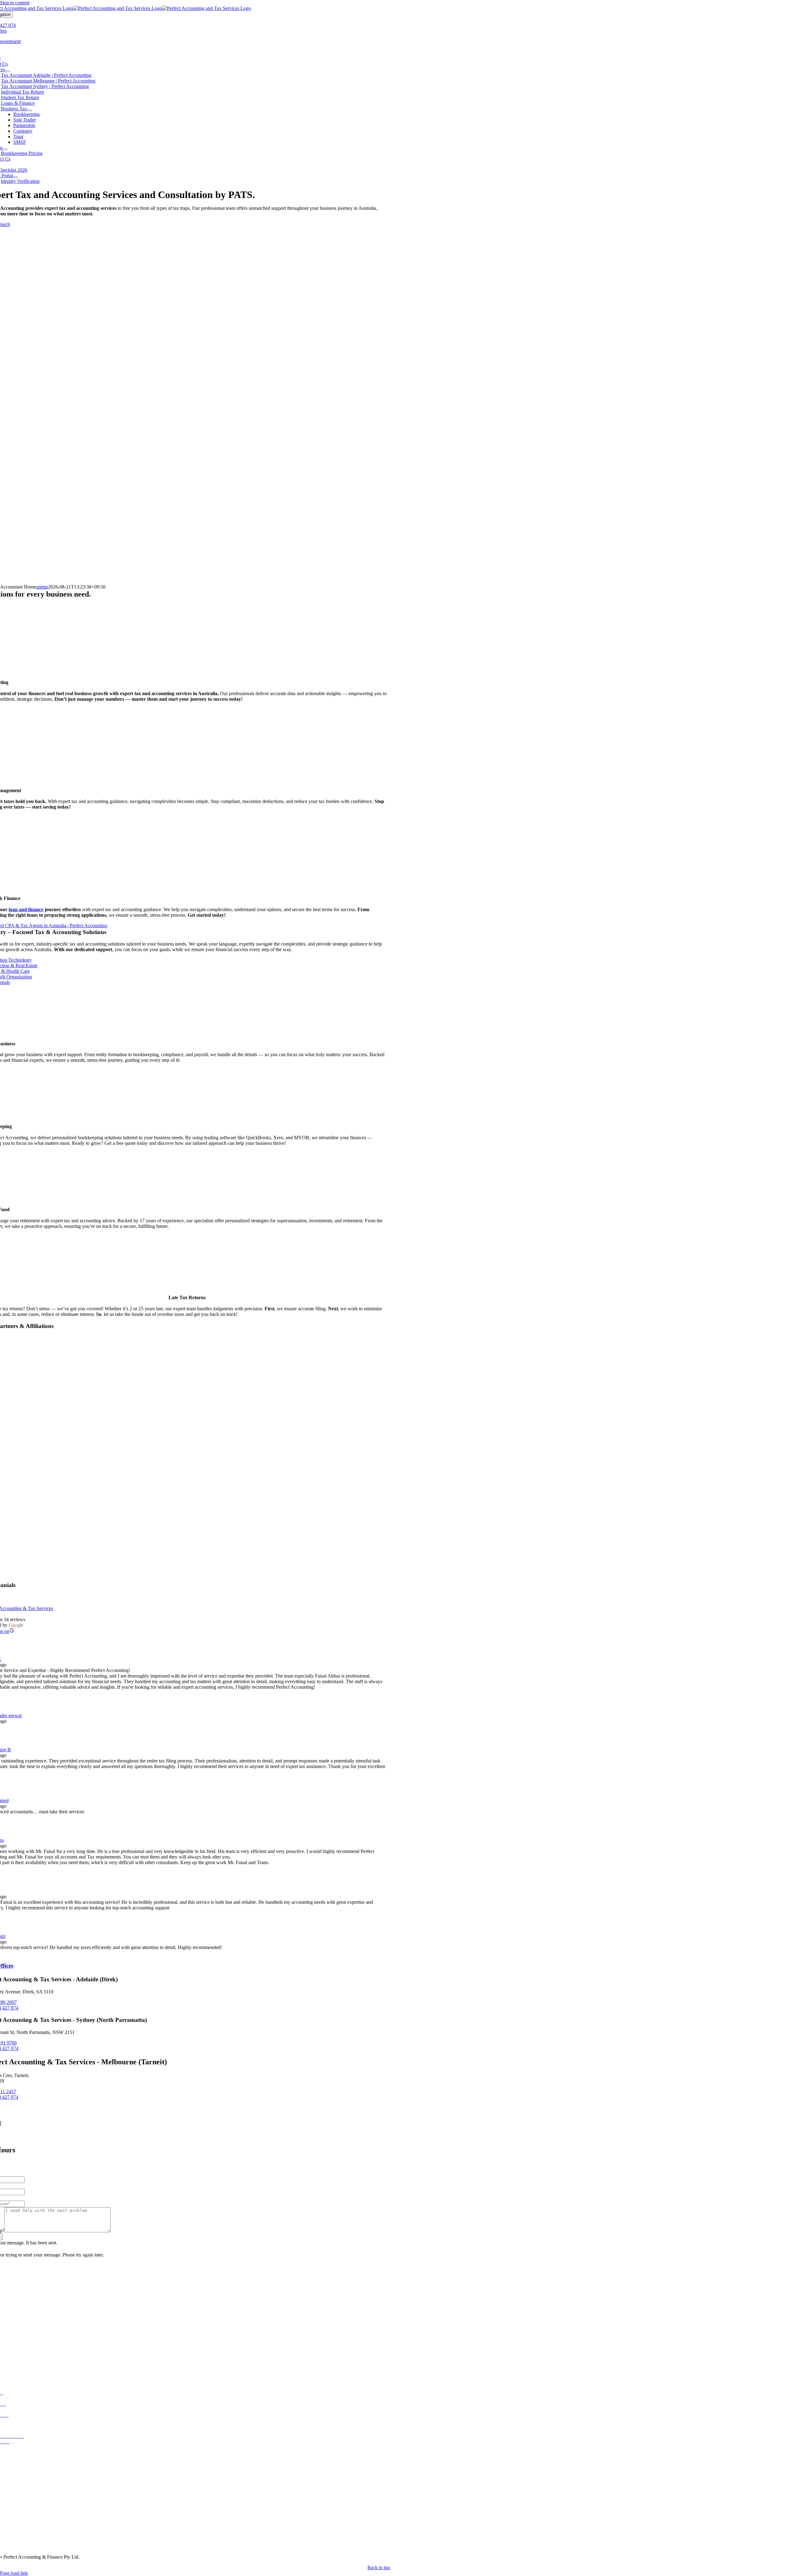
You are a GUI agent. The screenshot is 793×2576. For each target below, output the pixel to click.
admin (42, 587)
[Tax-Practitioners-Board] (187, 1579)
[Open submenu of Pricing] (5, 149)
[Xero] (187, 1466)
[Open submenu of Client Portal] (15, 177)
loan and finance (26, 909)
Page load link (14, 2573)
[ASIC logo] (187, 1511)
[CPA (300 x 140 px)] (187, 1556)
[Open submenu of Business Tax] (29, 110)
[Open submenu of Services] (7, 71)
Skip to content (15, 3)
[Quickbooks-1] (187, 1377)
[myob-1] (187, 1422)
